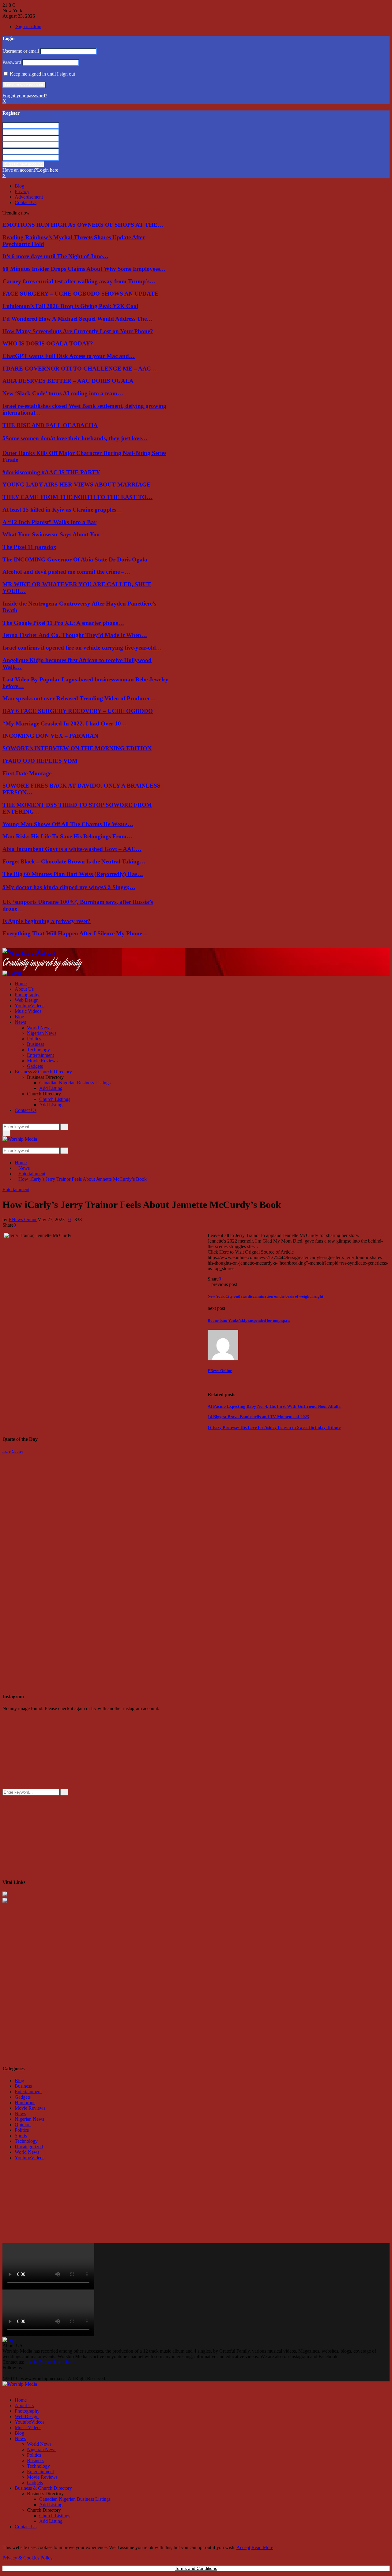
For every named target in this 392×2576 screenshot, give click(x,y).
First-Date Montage (27, 773)
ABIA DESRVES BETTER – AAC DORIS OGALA (68, 381)
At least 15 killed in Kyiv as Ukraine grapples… (62, 510)
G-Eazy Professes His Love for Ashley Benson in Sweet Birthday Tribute (274, 1428)
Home (21, 984)
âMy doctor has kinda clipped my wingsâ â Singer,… (69, 887)
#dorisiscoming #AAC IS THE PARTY (51, 472)
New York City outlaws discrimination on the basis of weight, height (265, 1296)
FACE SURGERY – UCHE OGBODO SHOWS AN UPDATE (81, 294)
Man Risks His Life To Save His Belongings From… (67, 836)
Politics (34, 1039)
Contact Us (26, 202)
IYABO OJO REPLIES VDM (40, 761)
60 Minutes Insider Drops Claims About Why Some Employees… (84, 269)
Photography (27, 995)
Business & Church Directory (43, 1072)
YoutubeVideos (30, 1006)
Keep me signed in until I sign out (42, 74)
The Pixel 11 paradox (29, 547)
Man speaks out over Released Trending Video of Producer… (79, 698)
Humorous (25, 2103)
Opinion (23, 2125)
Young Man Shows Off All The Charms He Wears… (68, 824)
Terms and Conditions (196, 2568)
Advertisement (29, 197)
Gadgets (35, 1066)
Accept (243, 2547)
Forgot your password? (25, 96)
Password (12, 62)
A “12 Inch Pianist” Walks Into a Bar (49, 522)
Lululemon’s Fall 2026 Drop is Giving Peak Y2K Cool (70, 306)
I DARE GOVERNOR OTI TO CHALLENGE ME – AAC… (80, 369)
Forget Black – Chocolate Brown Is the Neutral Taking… (74, 861)
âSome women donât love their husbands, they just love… (75, 438)
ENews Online (23, 1219)
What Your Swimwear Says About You (51, 534)
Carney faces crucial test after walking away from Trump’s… (79, 281)
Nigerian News (42, 1033)
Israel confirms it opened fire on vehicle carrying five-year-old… (82, 648)
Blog (19, 186)
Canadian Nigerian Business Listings (75, 1083)
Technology (38, 1050)
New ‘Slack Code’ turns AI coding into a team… (63, 393)
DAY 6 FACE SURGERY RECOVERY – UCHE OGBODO (78, 711)
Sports (21, 2136)
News (20, 1022)
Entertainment (40, 1055)
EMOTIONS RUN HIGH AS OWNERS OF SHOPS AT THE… (83, 225)
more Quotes (13, 1451)
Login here (48, 170)
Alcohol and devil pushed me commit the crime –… (66, 572)
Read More (262, 2547)
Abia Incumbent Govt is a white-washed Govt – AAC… (72, 849)
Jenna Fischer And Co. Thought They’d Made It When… (75, 635)
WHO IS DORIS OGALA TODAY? (48, 343)
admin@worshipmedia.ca (50, 2362)
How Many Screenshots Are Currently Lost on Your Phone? (78, 331)
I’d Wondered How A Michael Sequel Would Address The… (77, 319)
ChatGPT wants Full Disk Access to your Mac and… (69, 356)
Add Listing (51, 1088)
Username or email (21, 51)
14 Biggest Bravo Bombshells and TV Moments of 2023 (258, 1417)
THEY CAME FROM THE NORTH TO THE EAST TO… (77, 497)
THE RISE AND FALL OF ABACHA (50, 425)
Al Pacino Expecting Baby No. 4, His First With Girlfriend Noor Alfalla (274, 1406)
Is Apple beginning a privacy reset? (47, 921)
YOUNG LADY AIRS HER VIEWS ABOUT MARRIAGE (77, 485)
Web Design (27, 1000)
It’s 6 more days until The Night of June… (55, 256)
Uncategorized (29, 2147)
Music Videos (28, 1011)
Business (36, 1044)
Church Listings (55, 1099)
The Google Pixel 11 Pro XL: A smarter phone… (63, 623)
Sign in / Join (28, 26)
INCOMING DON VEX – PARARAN (50, 736)
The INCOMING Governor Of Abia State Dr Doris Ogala (75, 559)
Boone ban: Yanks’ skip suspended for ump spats (249, 1320)
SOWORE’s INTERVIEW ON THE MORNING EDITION (77, 748)
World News (39, 1028)
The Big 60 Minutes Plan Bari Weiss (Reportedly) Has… (73, 874)
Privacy (22, 191)
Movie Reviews (42, 1061)
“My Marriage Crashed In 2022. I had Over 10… (65, 723)
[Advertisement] (48, 1492)
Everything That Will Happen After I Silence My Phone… (75, 933)
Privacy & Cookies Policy (28, 2558)
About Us (24, 989)
